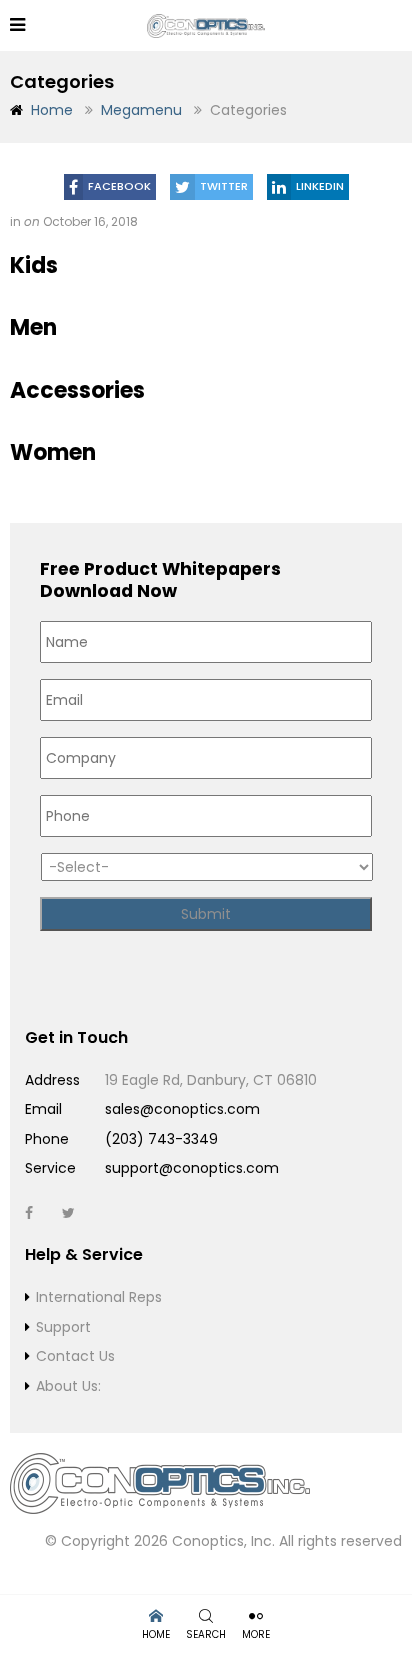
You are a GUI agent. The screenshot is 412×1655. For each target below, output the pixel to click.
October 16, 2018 (90, 221)
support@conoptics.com (192, 1168)
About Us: (68, 1386)
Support (63, 1327)
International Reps (99, 1297)
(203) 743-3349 (161, 1139)
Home (52, 110)
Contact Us (75, 1356)
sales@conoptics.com (182, 1109)
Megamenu (141, 110)
